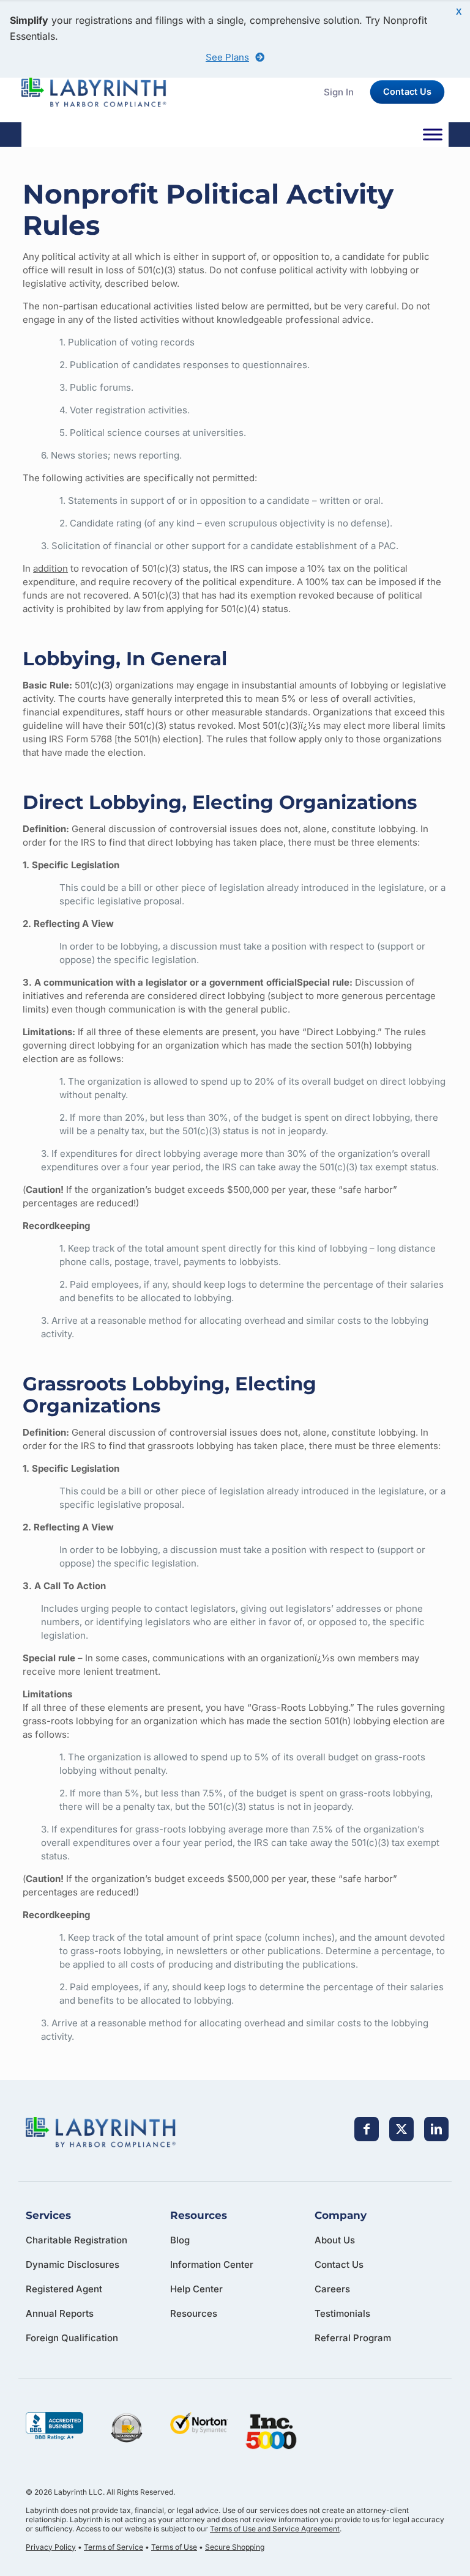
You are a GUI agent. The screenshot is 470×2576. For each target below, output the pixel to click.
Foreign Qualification (72, 2338)
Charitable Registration (76, 2240)
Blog (180, 2240)
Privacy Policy (51, 2547)
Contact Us (339, 2264)
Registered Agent (64, 2289)
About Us (335, 2240)
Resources (194, 2313)
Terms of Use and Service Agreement (275, 2529)
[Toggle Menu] (433, 135)
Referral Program (353, 2338)
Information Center (212, 2264)
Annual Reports (60, 2313)
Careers (332, 2289)
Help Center (196, 2289)
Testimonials (342, 2313)
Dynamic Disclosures (73, 2264)
